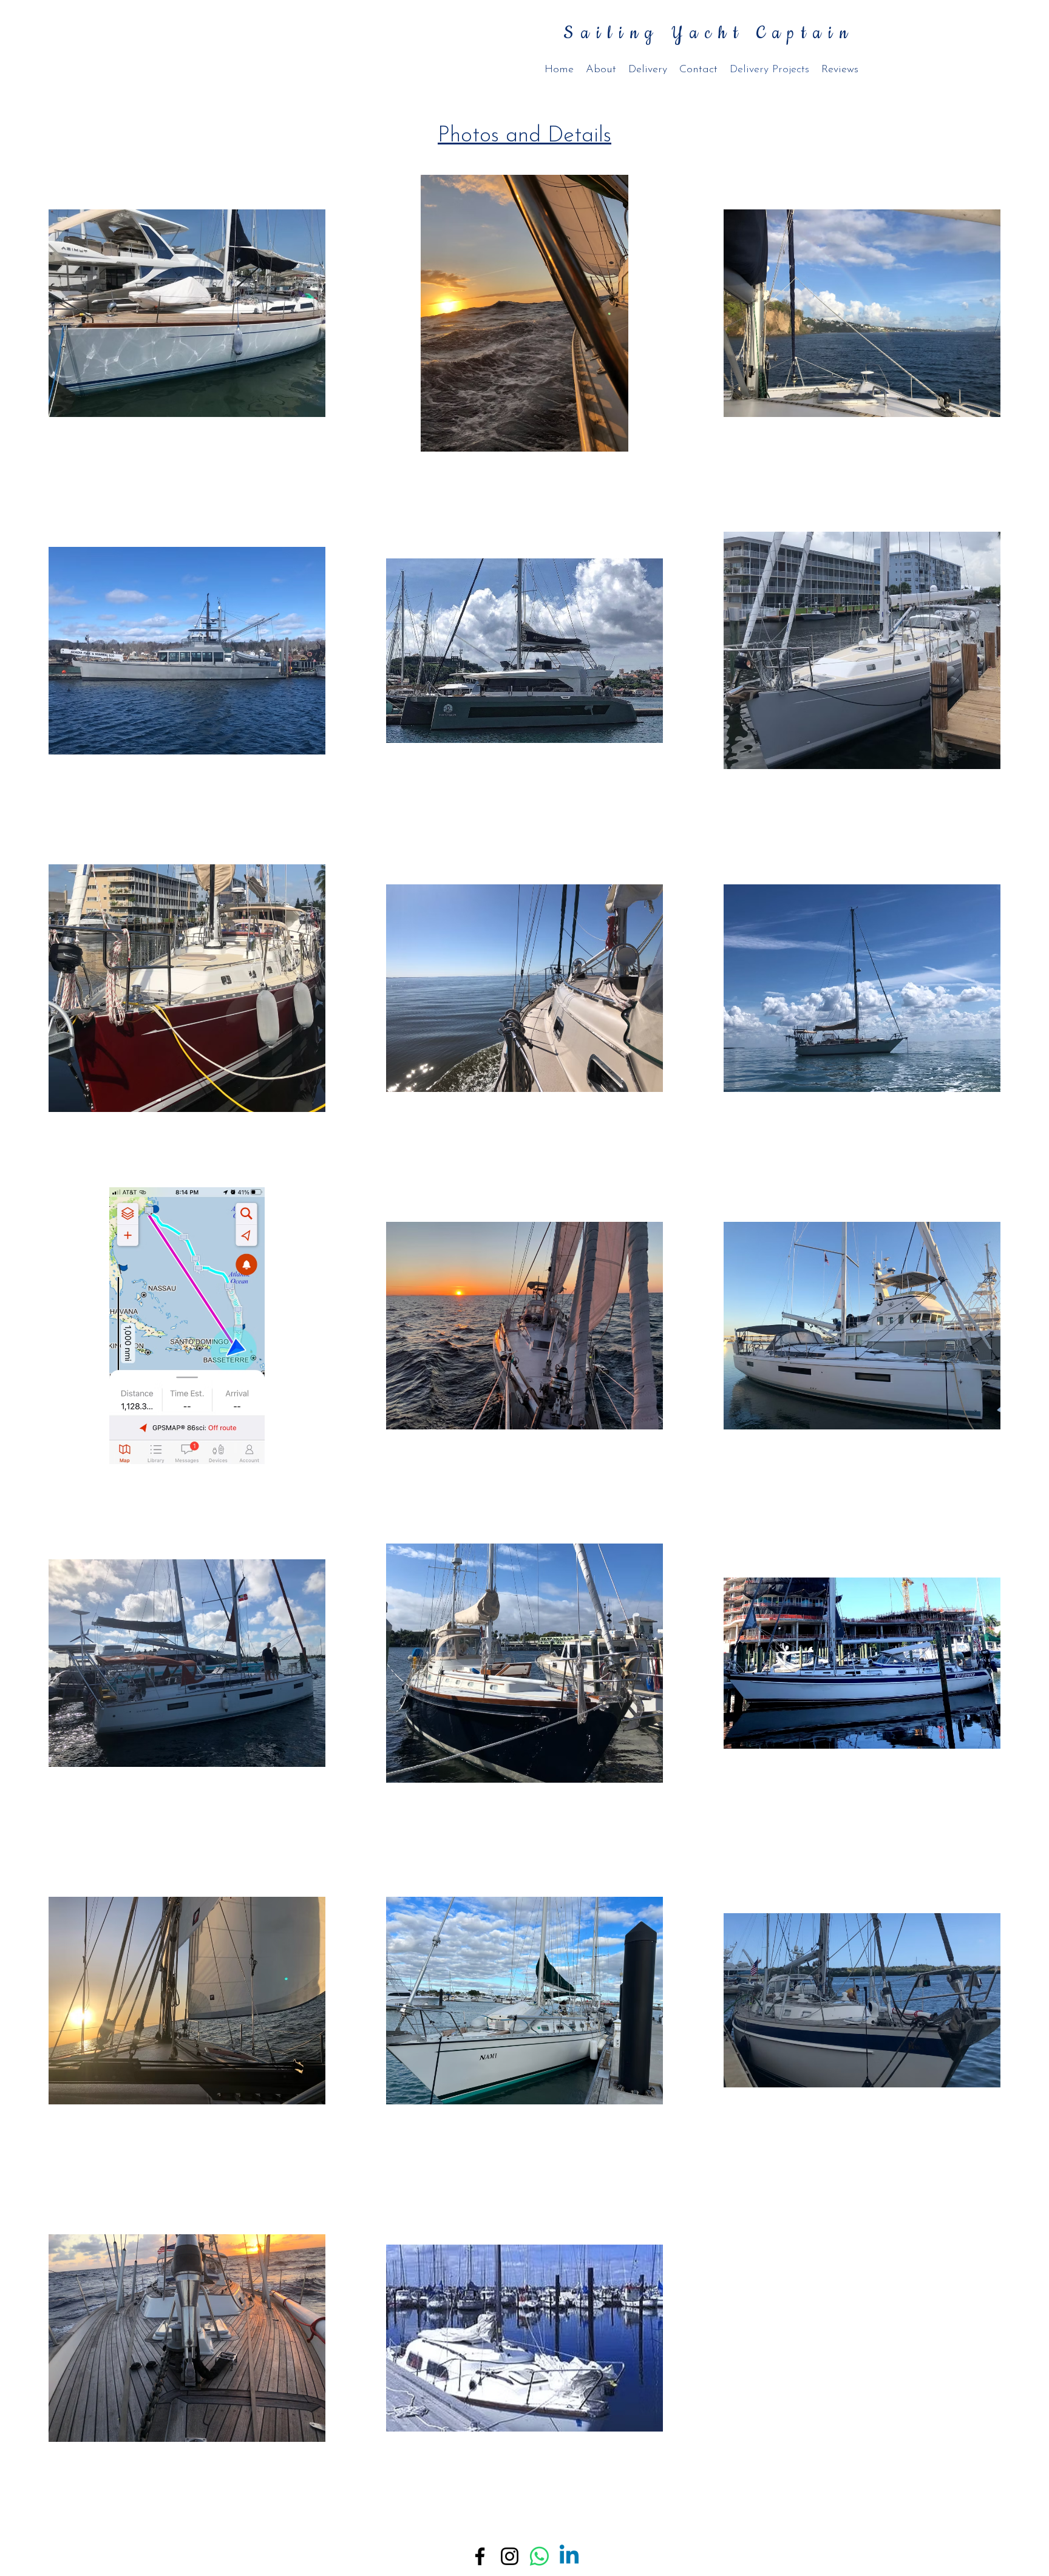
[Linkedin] (569, 2556)
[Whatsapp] (539, 2556)
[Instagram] (510, 2556)
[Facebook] (480, 2556)
